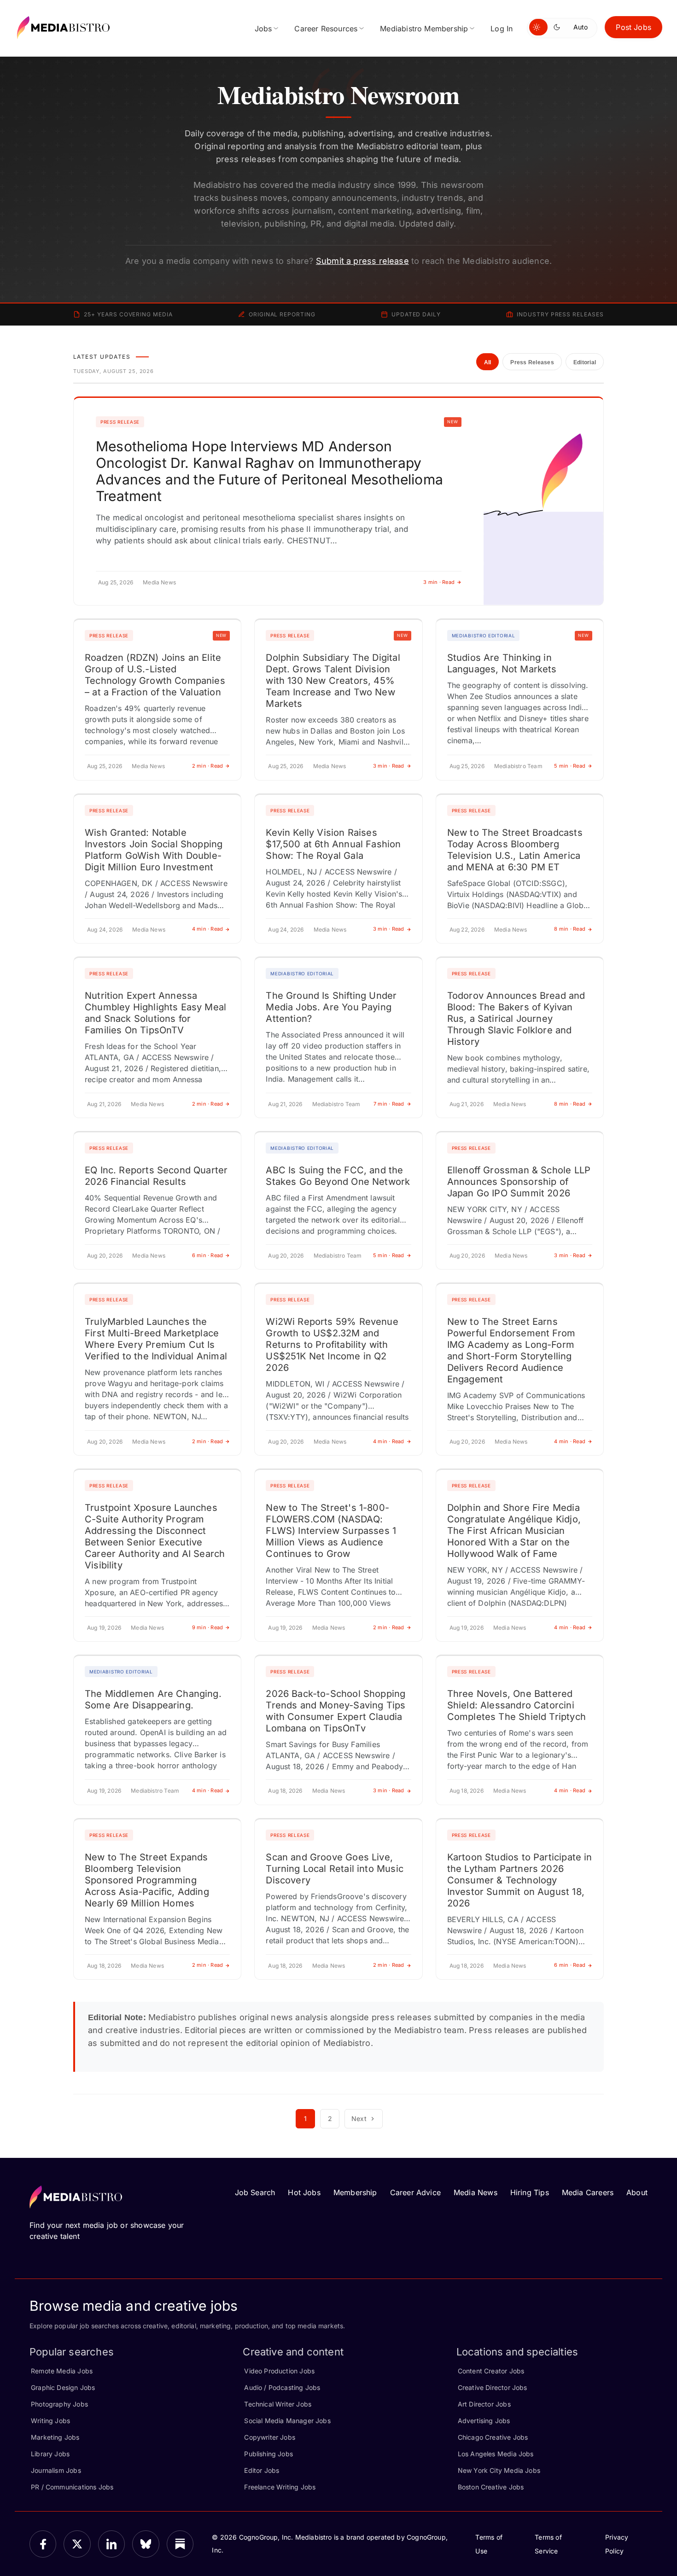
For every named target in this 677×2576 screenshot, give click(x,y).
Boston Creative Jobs (491, 2487)
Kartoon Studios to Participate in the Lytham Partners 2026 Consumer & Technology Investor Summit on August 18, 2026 (520, 1880)
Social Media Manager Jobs (287, 2421)
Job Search (255, 2192)
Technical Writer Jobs (278, 2404)
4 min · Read (208, 929)
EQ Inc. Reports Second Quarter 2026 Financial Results (156, 1176)
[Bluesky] (146, 2544)
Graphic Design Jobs (63, 2387)
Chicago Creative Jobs (493, 2437)
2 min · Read (208, 766)
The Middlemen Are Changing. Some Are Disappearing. (153, 1699)
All (488, 362)
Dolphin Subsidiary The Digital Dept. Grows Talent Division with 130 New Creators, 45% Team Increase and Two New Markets (333, 681)
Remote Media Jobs (62, 2371)
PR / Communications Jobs (72, 2487)
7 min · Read (389, 1104)
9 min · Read (208, 1627)
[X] (77, 2544)
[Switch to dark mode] (559, 27)
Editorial (585, 362)
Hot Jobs (304, 2192)
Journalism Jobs (56, 2470)
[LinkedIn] (111, 2544)
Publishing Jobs (268, 2454)
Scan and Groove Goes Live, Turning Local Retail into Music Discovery (335, 1869)
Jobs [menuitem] (263, 29)
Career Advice (415, 2192)
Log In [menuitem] (502, 29)
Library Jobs (50, 2454)
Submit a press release (362, 261)
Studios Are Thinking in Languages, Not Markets (502, 663)
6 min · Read (208, 1255)
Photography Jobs (59, 2404)
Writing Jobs (50, 2421)
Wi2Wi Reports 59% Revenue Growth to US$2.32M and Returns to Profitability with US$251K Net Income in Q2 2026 (332, 1345)
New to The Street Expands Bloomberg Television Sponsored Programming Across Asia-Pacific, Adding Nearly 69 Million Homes (147, 1880)
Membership (355, 2192)
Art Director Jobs (484, 2404)
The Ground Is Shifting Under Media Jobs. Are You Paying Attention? (331, 1007)
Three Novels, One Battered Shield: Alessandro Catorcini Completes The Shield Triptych (517, 1705)
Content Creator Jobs (491, 2371)
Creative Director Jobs (493, 2387)
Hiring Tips (530, 2192)
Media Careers (588, 2192)
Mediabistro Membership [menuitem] (424, 29)
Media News (476, 2192)
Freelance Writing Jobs (280, 2487)
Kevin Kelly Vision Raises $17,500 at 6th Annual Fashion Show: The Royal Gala (333, 844)
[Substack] (180, 2544)
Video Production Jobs (279, 2371)
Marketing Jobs (55, 2437)
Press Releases (532, 362)
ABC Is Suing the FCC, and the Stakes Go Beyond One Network (338, 1176)
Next (359, 2118)
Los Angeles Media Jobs (496, 2454)
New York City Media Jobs (499, 2470)
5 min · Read (570, 766)
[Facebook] (43, 2544)
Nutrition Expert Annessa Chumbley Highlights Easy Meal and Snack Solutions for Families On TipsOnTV (155, 1013)
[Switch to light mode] (538, 27)
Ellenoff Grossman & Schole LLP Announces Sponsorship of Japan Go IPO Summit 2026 (519, 1182)
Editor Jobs (262, 2470)
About (637, 2192)
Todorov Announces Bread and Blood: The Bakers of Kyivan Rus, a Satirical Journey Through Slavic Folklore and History (516, 1019)
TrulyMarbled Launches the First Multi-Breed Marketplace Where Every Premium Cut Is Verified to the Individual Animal (156, 1339)
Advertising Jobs (484, 2421)
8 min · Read (570, 929)
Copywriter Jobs (270, 2437)
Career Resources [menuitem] (326, 29)
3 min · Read (439, 582)
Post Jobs (633, 27)
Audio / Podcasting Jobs (282, 2387)
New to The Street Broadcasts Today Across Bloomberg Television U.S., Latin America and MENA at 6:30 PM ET (515, 850)
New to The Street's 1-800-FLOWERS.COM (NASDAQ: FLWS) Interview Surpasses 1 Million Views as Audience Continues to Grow (331, 1531)
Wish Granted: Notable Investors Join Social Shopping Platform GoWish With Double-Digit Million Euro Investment (154, 850)
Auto (581, 27)
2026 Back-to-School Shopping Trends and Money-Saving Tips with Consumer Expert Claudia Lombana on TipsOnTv (336, 1711)
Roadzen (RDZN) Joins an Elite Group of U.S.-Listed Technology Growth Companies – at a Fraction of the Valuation (155, 675)
